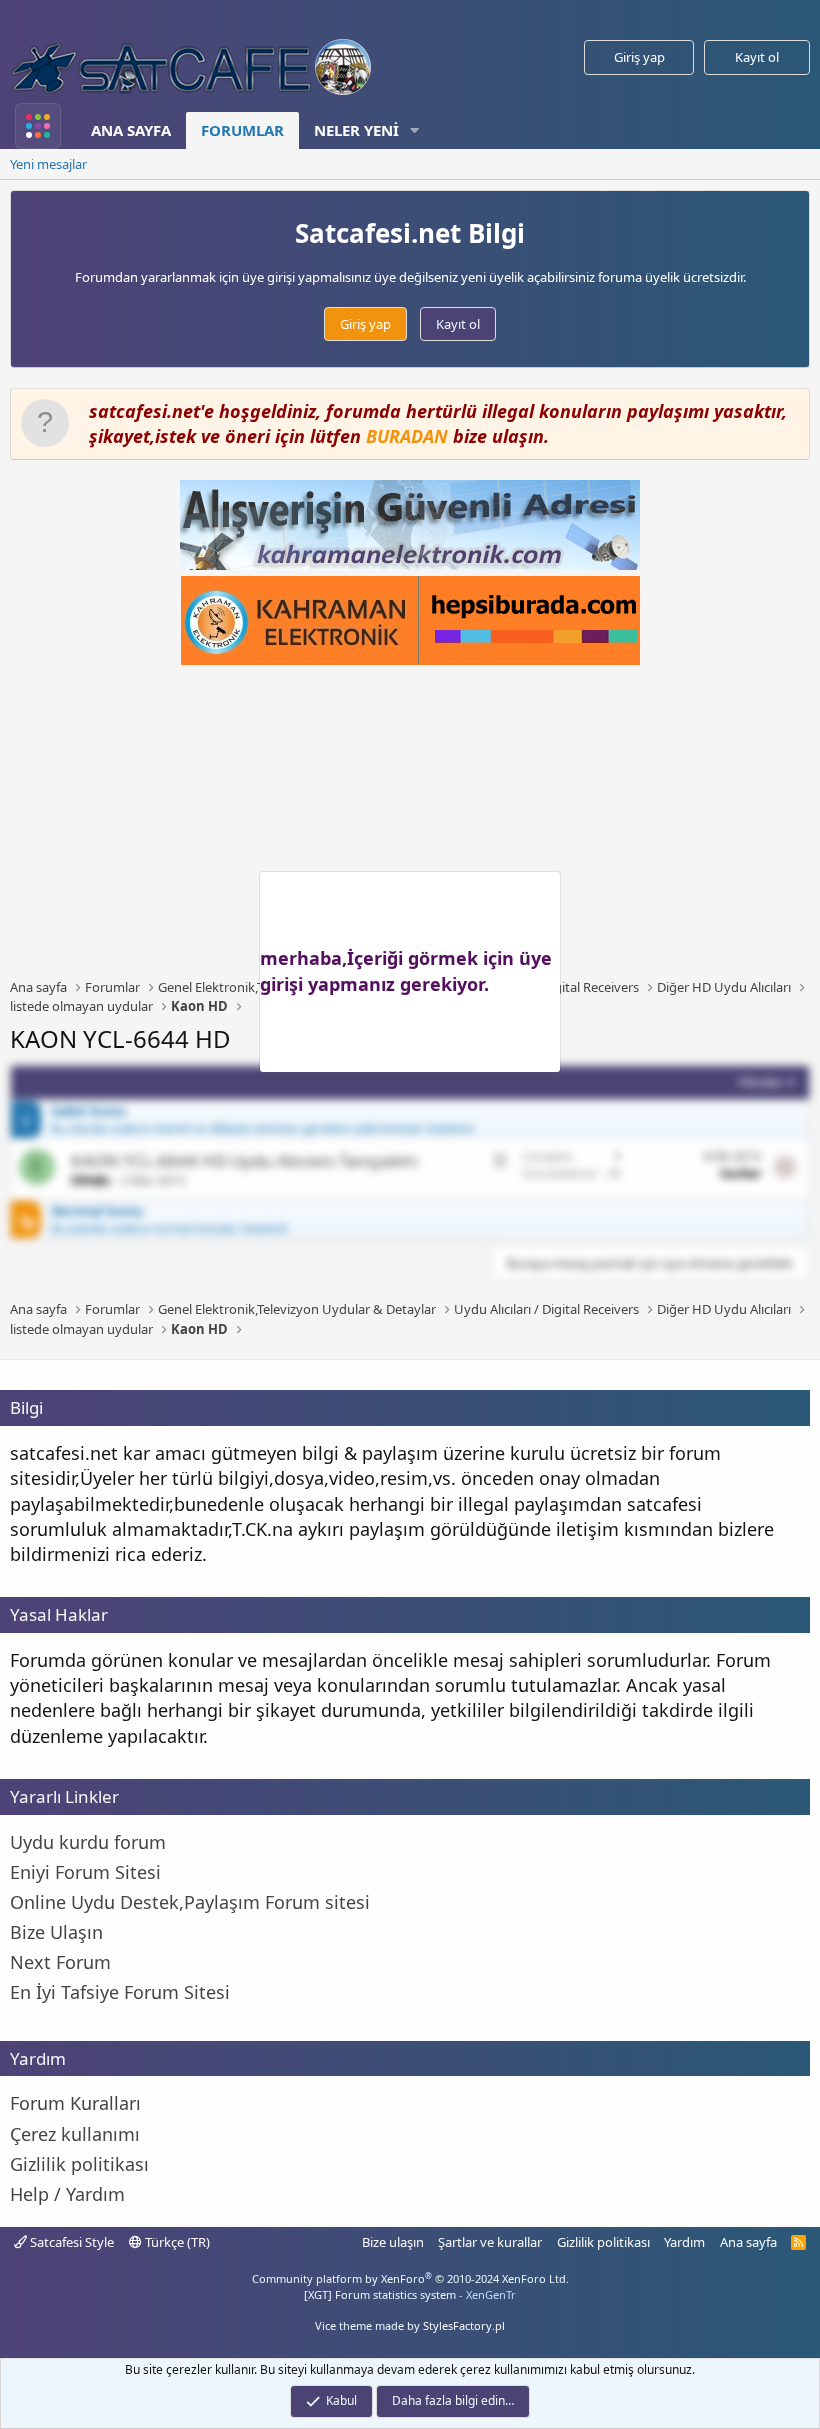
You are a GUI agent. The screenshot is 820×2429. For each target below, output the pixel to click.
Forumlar (242, 130)
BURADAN (407, 436)
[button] (415, 130)
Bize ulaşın (393, 2242)
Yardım (684, 2242)
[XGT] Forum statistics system (410, 2294)
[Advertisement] (415, 822)
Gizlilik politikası (603, 2242)
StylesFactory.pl (464, 2325)
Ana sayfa (131, 130)
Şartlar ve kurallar (490, 2242)
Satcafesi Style (70, 2242)
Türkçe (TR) (176, 2242)
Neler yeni (356, 130)
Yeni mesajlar (48, 164)
